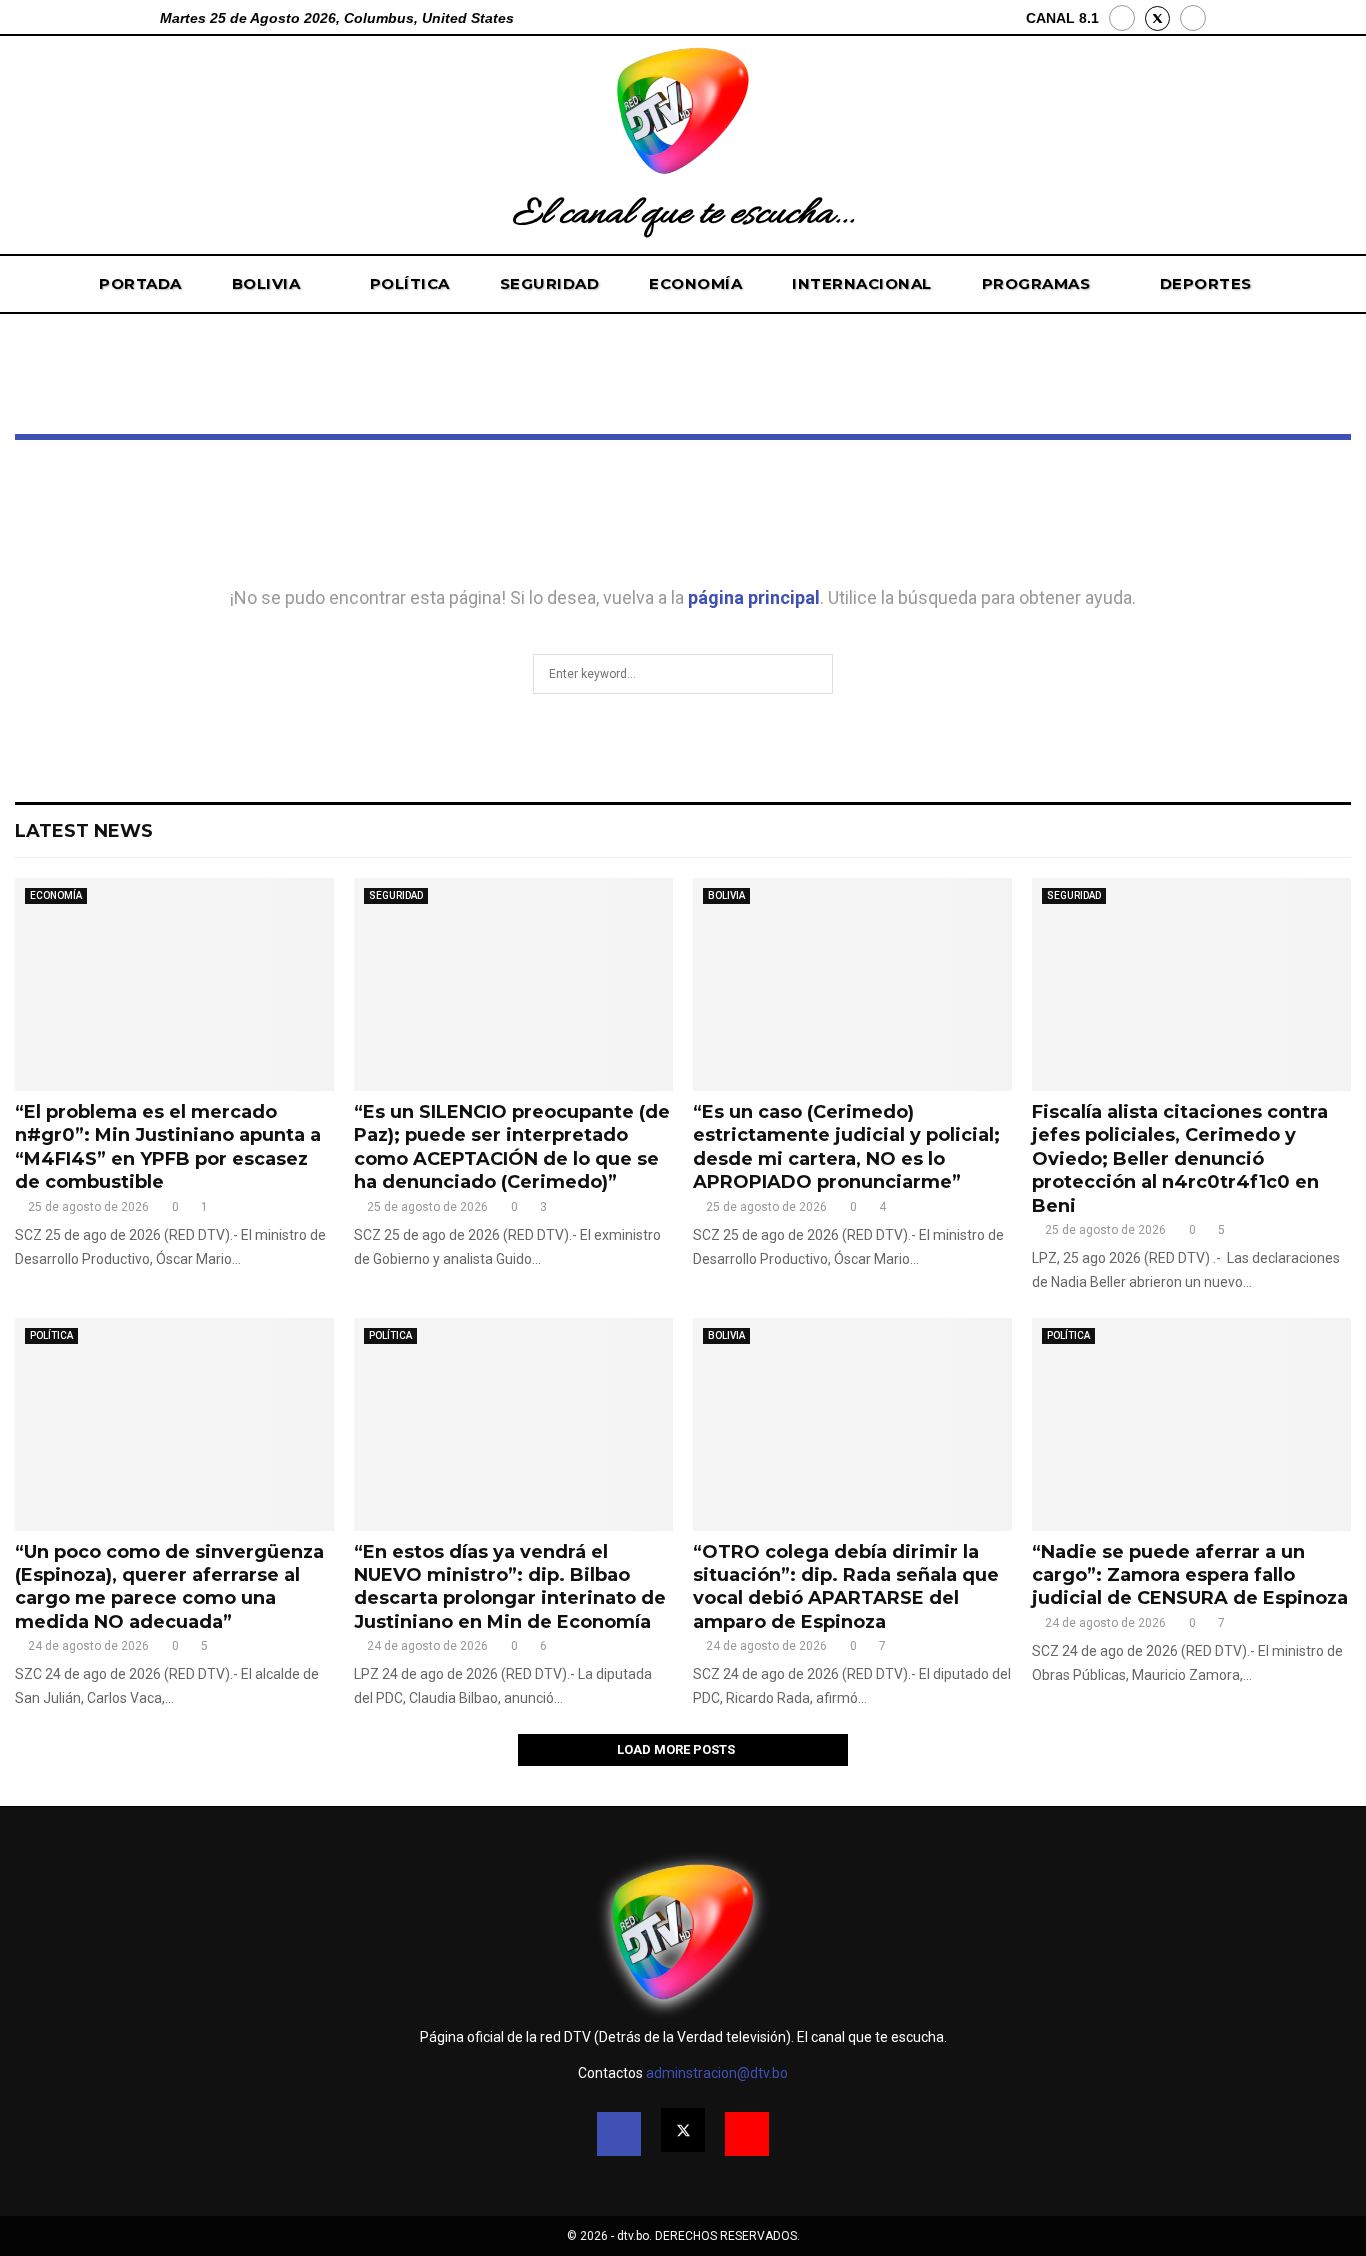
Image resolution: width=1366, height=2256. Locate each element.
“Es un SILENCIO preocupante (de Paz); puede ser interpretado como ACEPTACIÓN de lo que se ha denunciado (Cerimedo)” (512, 1147)
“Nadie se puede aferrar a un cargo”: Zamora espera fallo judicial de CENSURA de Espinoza (1190, 1575)
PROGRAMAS (1036, 283)
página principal (754, 597)
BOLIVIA (266, 283)
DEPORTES (1206, 283)
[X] (1157, 18)
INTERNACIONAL (862, 283)
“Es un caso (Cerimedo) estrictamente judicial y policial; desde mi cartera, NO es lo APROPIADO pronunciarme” (846, 1147)
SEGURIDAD (550, 283)
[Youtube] (747, 2134)
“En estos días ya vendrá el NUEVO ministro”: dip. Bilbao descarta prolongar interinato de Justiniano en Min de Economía (510, 1587)
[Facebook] (1122, 18)
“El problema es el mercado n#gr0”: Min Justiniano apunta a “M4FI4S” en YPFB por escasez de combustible (168, 1147)
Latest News (84, 831)
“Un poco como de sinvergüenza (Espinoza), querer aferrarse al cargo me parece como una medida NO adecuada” (169, 1587)
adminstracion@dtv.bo (717, 2073)
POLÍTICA (410, 283)
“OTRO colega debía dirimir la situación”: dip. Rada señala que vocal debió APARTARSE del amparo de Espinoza (846, 1587)
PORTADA (140, 283)
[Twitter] (683, 2130)
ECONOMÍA (695, 283)
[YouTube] (1193, 18)
